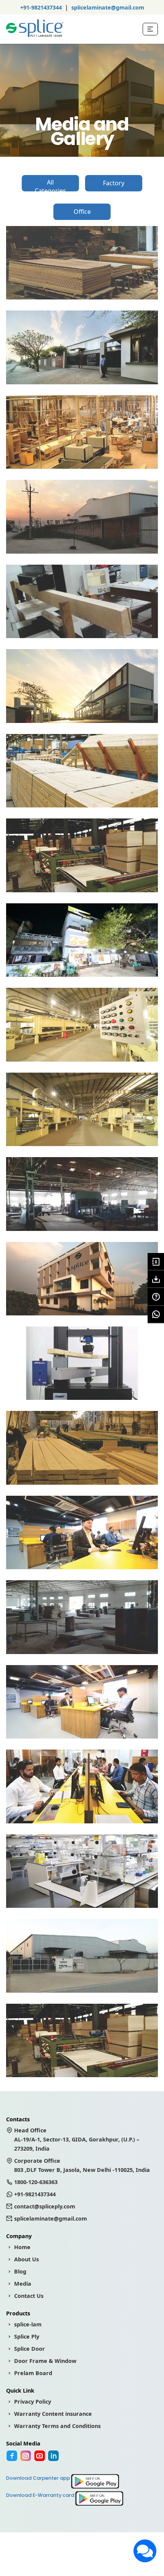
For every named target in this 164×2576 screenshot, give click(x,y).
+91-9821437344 (41, 7)
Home (22, 2247)
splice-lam (28, 2324)
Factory (114, 183)
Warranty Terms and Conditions (57, 2426)
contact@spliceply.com (45, 2206)
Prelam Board (33, 2373)
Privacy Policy (33, 2402)
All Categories (50, 185)
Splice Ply (27, 2336)
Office (82, 212)
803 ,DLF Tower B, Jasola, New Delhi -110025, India (82, 2165)
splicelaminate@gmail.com (108, 7)
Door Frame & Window (45, 2361)
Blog (20, 2271)
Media (23, 2284)
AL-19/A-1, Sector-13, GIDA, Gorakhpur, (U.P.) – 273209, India (77, 2139)
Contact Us (29, 2296)
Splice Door (30, 2349)
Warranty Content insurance (53, 2414)
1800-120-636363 (36, 2182)
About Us (27, 2259)
